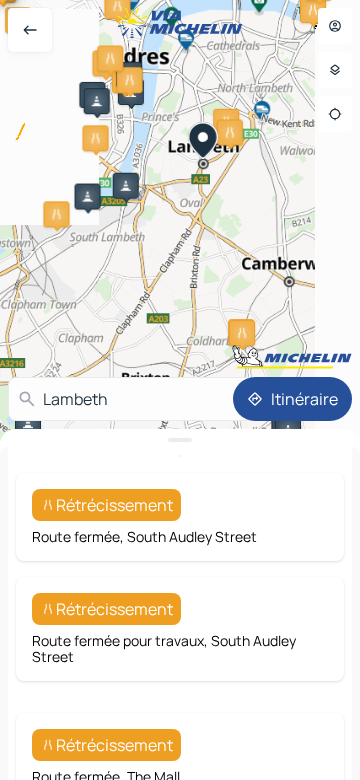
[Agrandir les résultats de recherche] (180, 440)
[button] (130, 80)
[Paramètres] (335, 70)
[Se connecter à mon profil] (335, 26)
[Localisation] (335, 114)
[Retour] (30, 30)
